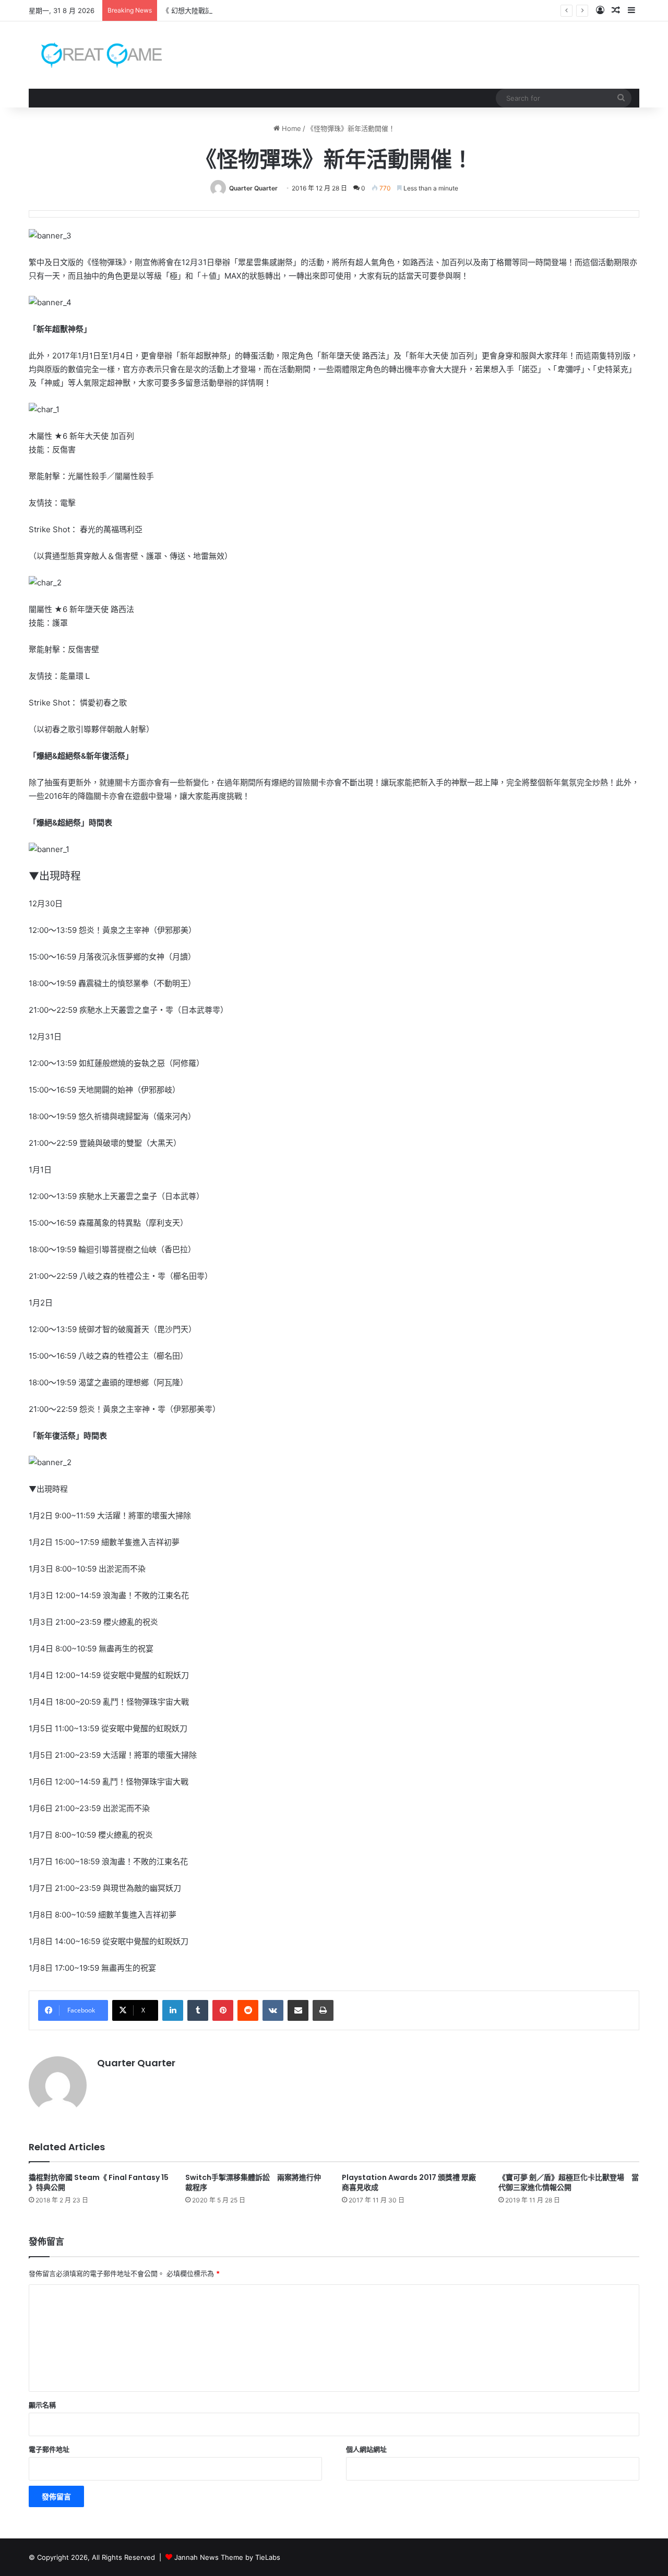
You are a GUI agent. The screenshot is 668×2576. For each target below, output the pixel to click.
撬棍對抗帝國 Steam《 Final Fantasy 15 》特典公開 (99, 2182)
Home (290, 128)
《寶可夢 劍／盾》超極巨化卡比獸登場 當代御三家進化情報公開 (569, 2182)
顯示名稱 (42, 2405)
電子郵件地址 (49, 2449)
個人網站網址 (366, 2449)
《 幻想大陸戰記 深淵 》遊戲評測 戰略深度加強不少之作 (248, 10)
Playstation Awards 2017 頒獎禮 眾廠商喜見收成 (409, 2182)
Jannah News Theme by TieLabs (227, 2557)
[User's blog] (95, 55)
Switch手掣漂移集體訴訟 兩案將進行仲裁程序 (253, 2182)
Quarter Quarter (253, 188)
